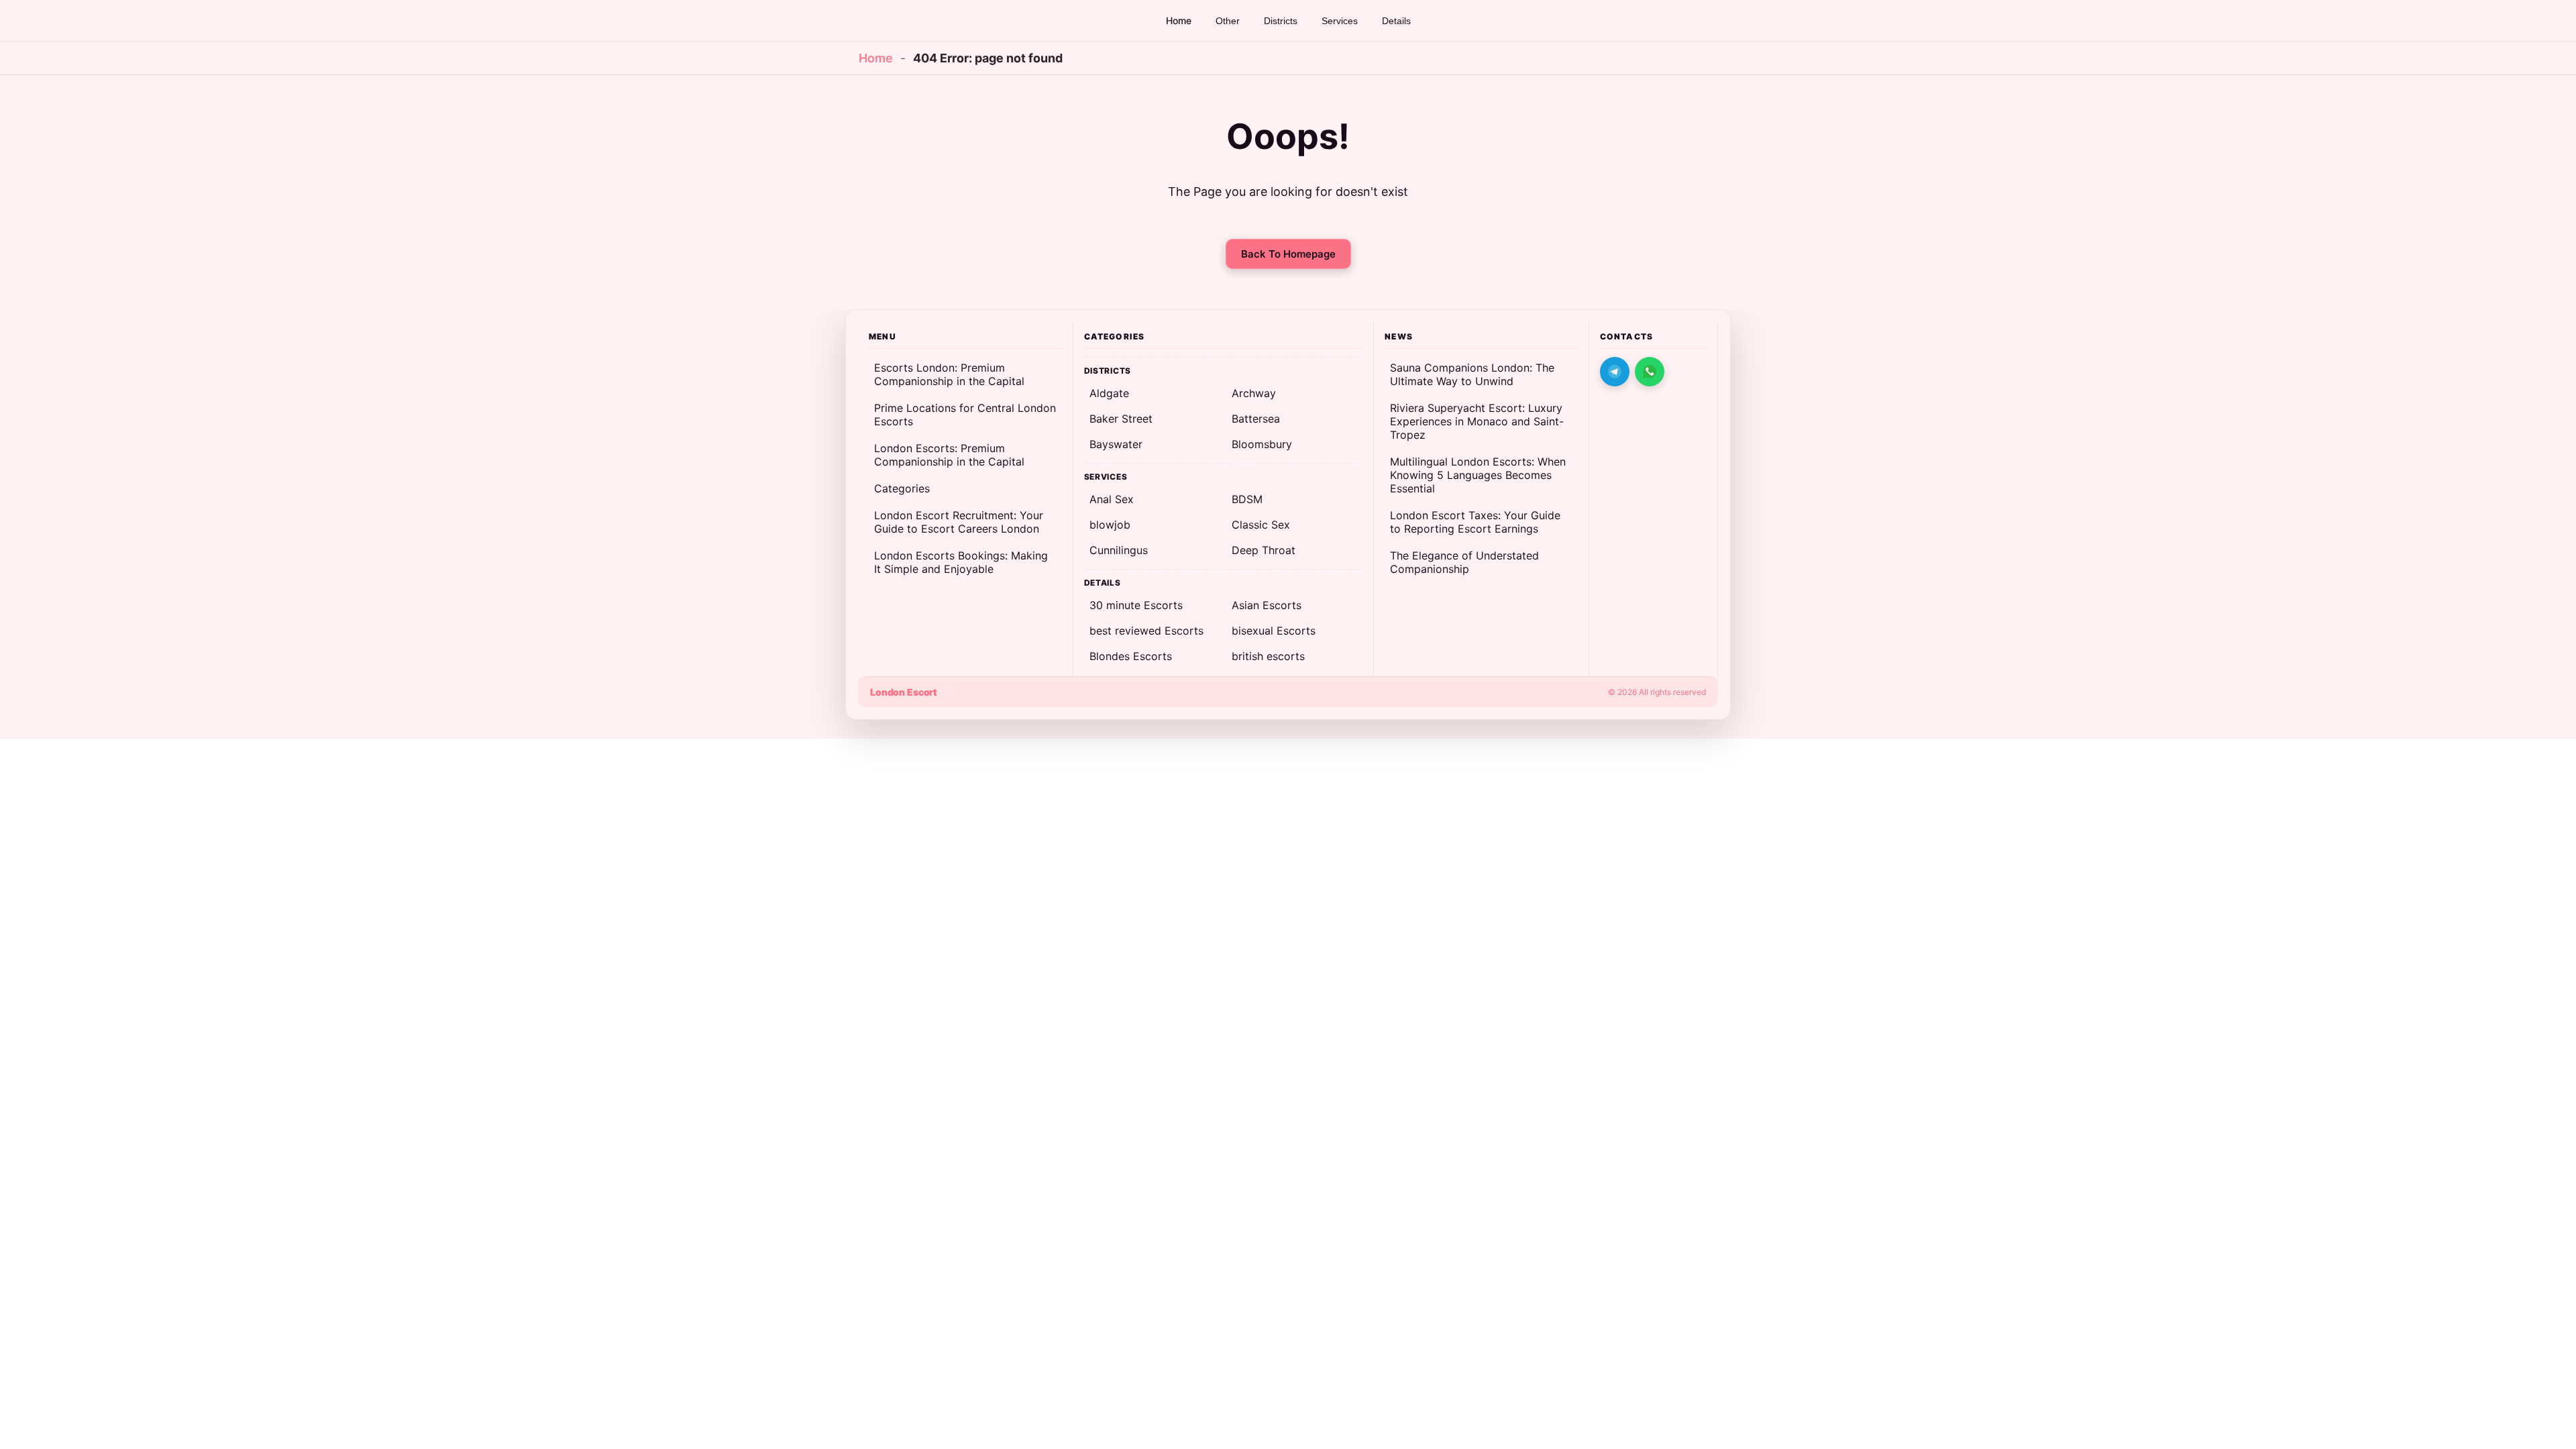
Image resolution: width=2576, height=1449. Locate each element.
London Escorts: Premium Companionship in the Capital (949, 455)
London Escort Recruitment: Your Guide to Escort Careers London (959, 522)
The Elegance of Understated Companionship (1464, 562)
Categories (902, 488)
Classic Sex (1261, 525)
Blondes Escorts (1131, 656)
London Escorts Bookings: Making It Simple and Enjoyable (961, 562)
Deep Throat (1264, 550)
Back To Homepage (1288, 254)
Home (876, 58)
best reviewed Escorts (1146, 631)
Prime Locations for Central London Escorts (965, 415)
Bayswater (1116, 444)
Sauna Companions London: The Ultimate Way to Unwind (1472, 374)
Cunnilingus (1119, 550)
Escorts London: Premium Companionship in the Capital (949, 374)
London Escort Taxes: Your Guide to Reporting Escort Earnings (1475, 522)
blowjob (1110, 525)
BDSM (1247, 499)
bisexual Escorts (1274, 631)
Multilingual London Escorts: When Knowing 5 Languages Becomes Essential (1478, 475)
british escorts (1268, 656)
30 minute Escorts (1136, 605)
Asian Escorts (1267, 605)
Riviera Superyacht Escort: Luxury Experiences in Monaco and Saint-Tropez (1477, 421)
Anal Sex (1112, 499)
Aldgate (1109, 393)
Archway (1254, 393)
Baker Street (1121, 419)
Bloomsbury (1262, 444)
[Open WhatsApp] (1650, 372)
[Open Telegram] (1615, 372)
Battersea (1256, 419)
